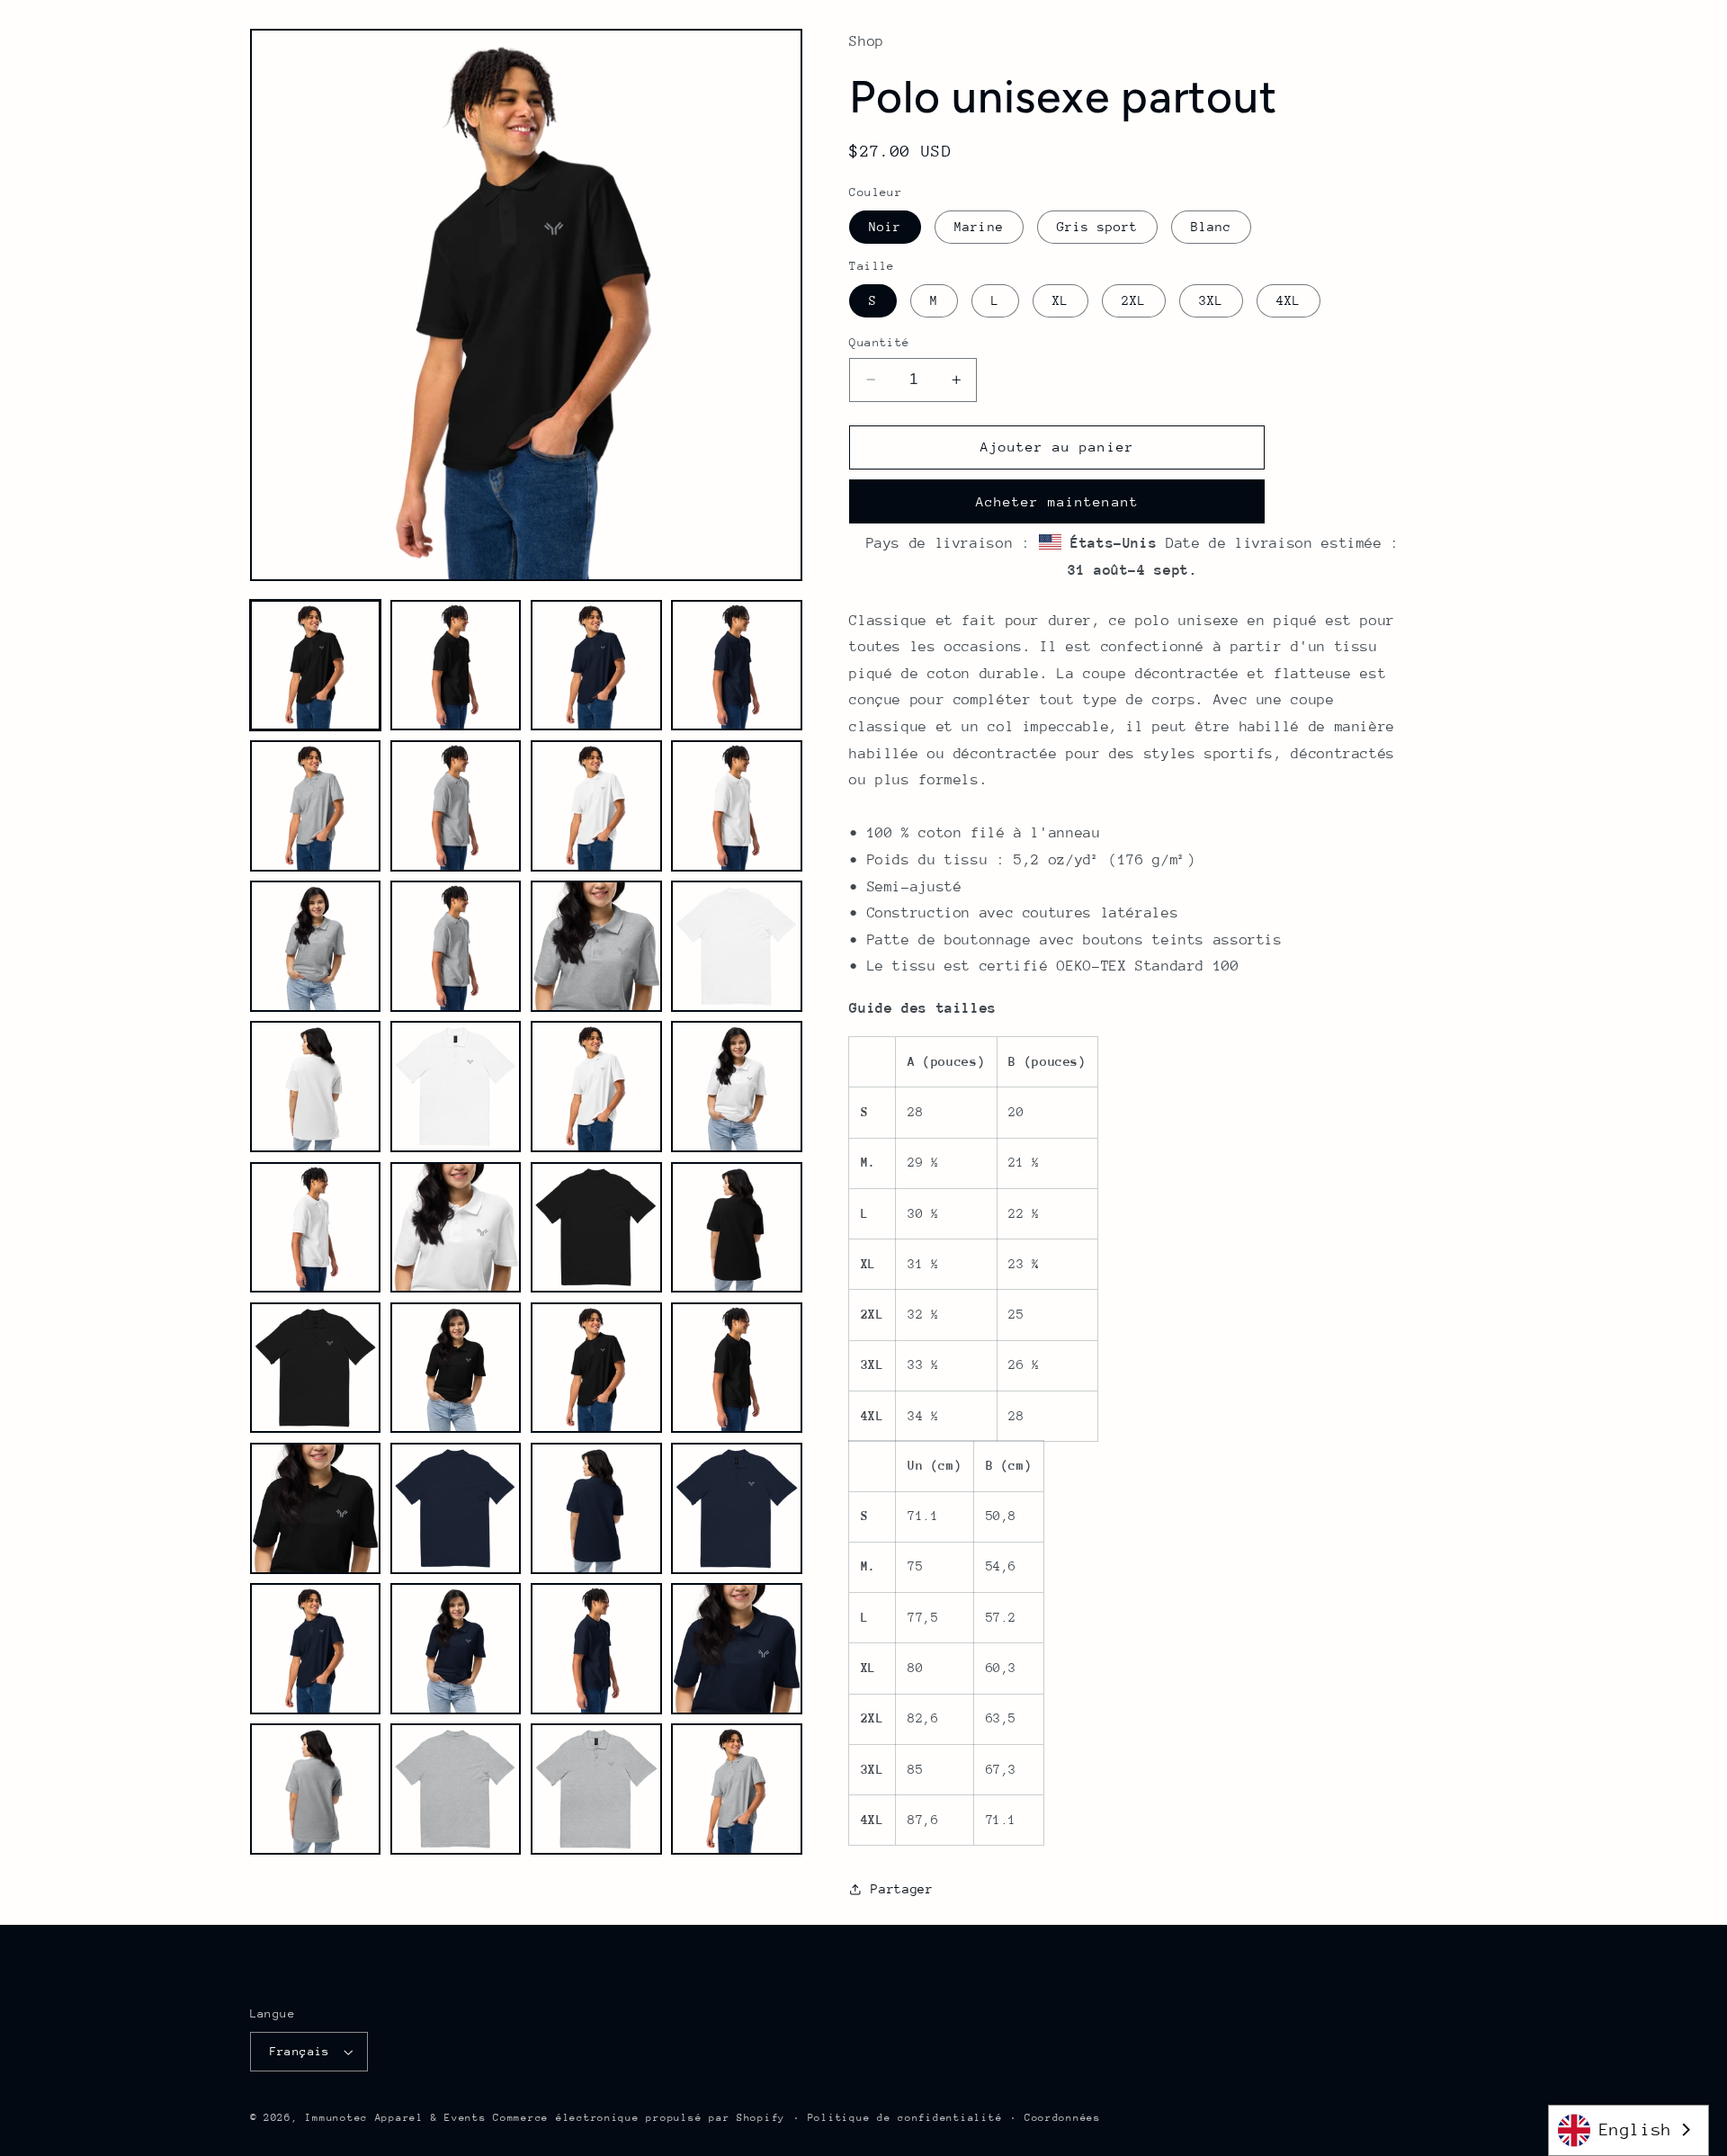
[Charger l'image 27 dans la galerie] (596, 1508)
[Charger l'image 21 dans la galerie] (316, 1368)
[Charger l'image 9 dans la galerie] (316, 946)
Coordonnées (1063, 2118)
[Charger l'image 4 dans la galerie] (737, 666)
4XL (1289, 300)
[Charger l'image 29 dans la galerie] (316, 1649)
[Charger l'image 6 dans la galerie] (456, 806)
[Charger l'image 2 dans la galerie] (456, 666)
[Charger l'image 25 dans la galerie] (316, 1508)
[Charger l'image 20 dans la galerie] (737, 1228)
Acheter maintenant (1057, 501)
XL (1060, 300)
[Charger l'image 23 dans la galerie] (596, 1368)
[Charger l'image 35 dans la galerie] (596, 1789)
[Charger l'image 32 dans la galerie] (737, 1649)
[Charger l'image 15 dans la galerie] (596, 1087)
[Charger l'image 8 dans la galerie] (737, 806)
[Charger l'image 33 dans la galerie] (316, 1789)
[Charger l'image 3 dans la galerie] (596, 666)
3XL (1211, 300)
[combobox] (1629, 2130)
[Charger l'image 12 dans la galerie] (737, 946)
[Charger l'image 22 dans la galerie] (456, 1368)
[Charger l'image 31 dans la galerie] (596, 1649)
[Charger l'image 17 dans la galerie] (316, 1228)
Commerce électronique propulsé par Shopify (639, 2118)
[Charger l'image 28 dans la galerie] (737, 1508)
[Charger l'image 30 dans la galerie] (456, 1649)
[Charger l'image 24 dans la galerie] (737, 1368)
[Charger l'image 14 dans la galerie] (456, 1087)
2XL (1134, 300)
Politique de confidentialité (905, 2118)
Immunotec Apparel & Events (395, 2118)
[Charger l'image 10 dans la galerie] (456, 946)
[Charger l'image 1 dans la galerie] (316, 666)
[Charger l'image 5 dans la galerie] (316, 806)
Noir (885, 227)
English (1636, 2129)
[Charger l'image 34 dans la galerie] (456, 1789)
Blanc (1211, 227)
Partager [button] (902, 1889)
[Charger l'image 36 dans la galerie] (737, 1789)
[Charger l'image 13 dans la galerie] (316, 1087)
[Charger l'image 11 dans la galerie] (596, 946)
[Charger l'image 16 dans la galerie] (737, 1087)
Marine (979, 227)
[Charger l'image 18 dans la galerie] (456, 1228)
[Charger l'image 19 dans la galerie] (596, 1228)
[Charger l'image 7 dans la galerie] (596, 806)
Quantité (879, 342)
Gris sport (1098, 227)
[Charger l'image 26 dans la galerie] (456, 1508)
